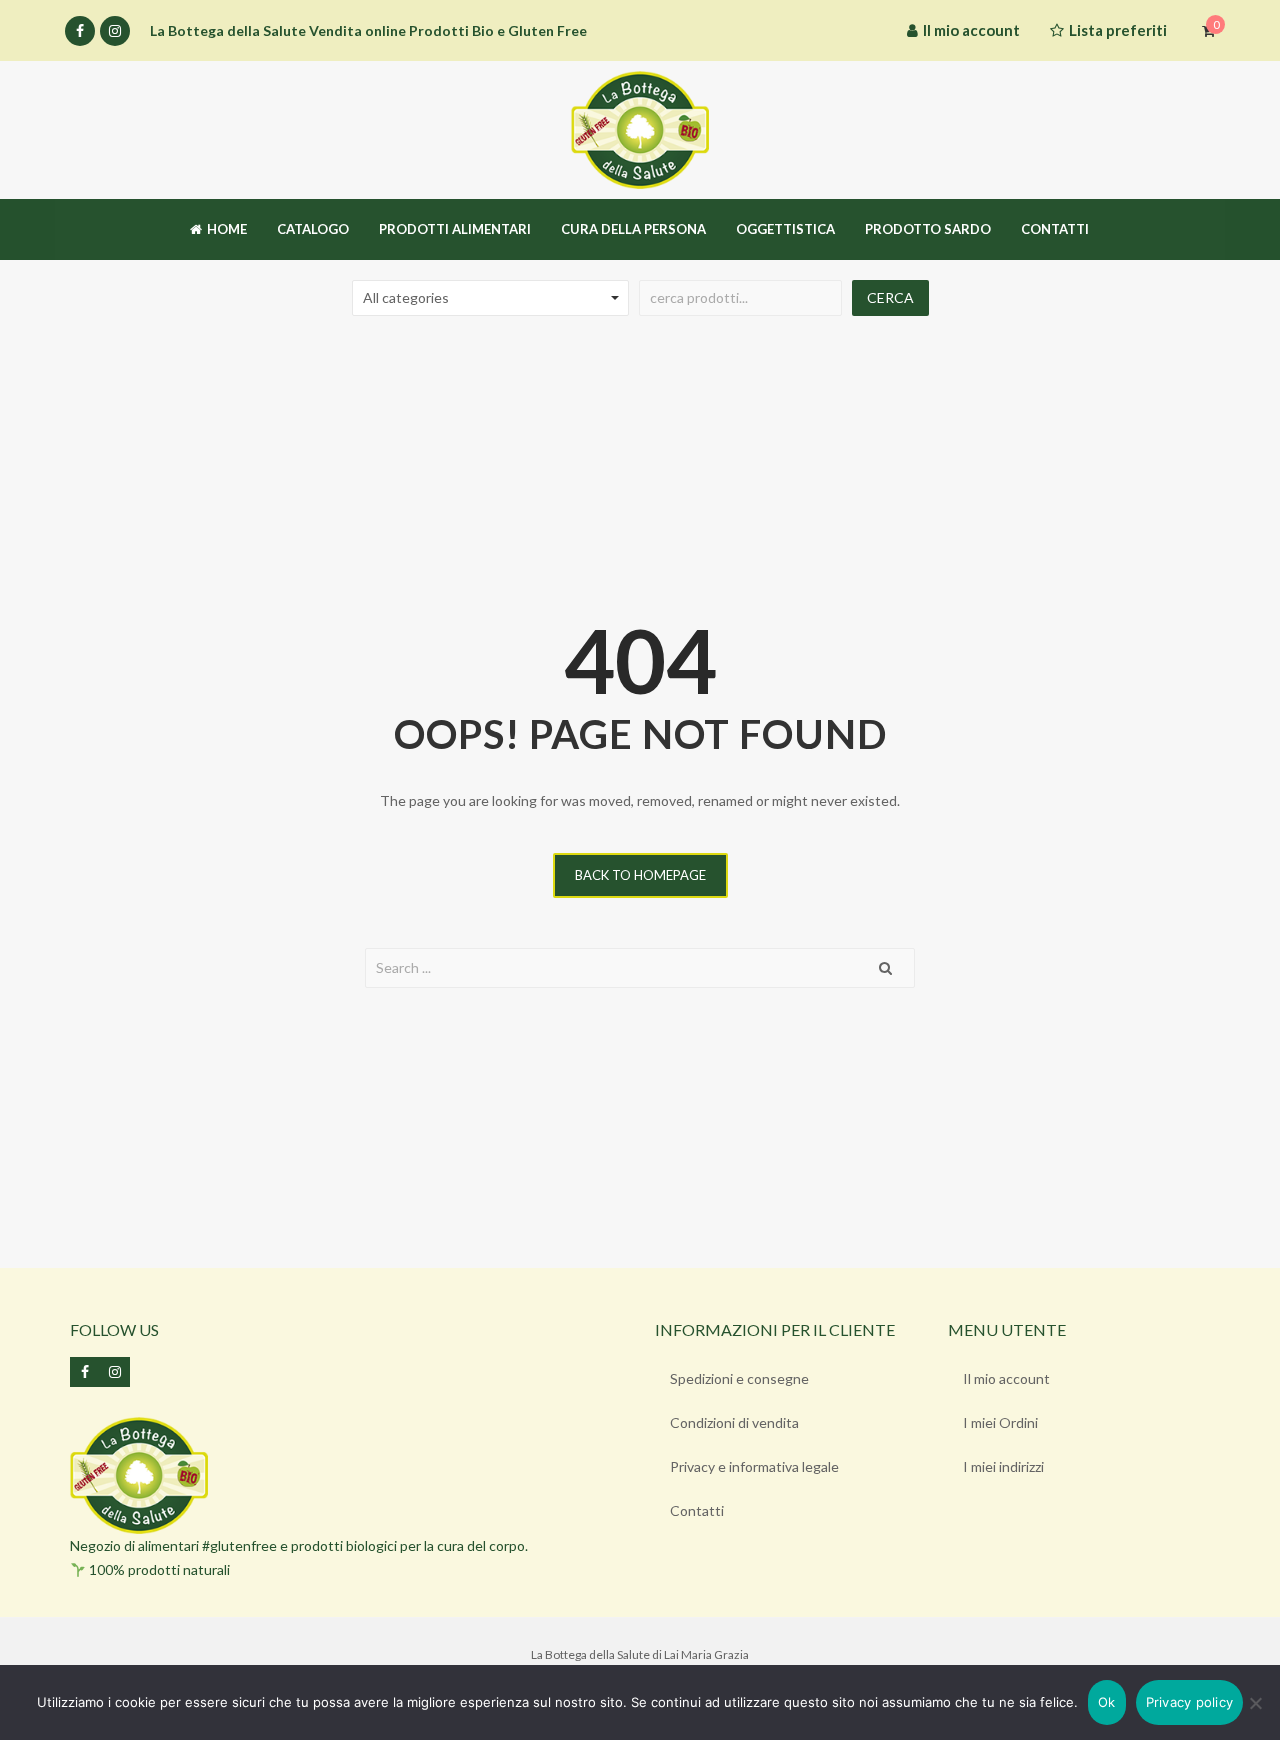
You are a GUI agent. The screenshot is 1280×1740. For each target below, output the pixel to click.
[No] (1255, 1703)
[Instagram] (115, 31)
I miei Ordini (1000, 1422)
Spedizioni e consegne (739, 1378)
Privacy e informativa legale (754, 1466)
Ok (1107, 1702)
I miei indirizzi (1003, 1466)
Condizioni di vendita (734, 1422)
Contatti (697, 1510)
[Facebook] (80, 31)
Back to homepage (640, 875)
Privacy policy (1190, 1702)
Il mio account (1006, 1378)
